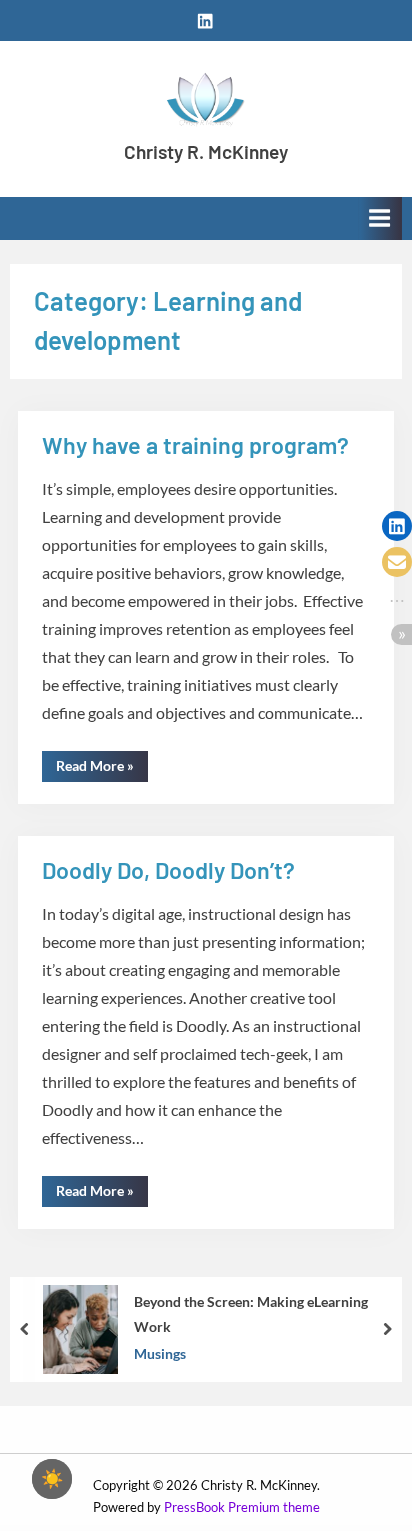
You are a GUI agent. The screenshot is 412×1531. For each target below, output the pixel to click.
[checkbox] (52, 1479)
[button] (397, 526)
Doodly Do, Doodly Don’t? (168, 870)
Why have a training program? (195, 445)
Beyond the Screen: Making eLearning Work (251, 1314)
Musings (160, 1353)
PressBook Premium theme (242, 1507)
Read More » (102, 769)
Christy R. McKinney (206, 151)
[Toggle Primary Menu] (380, 218)
